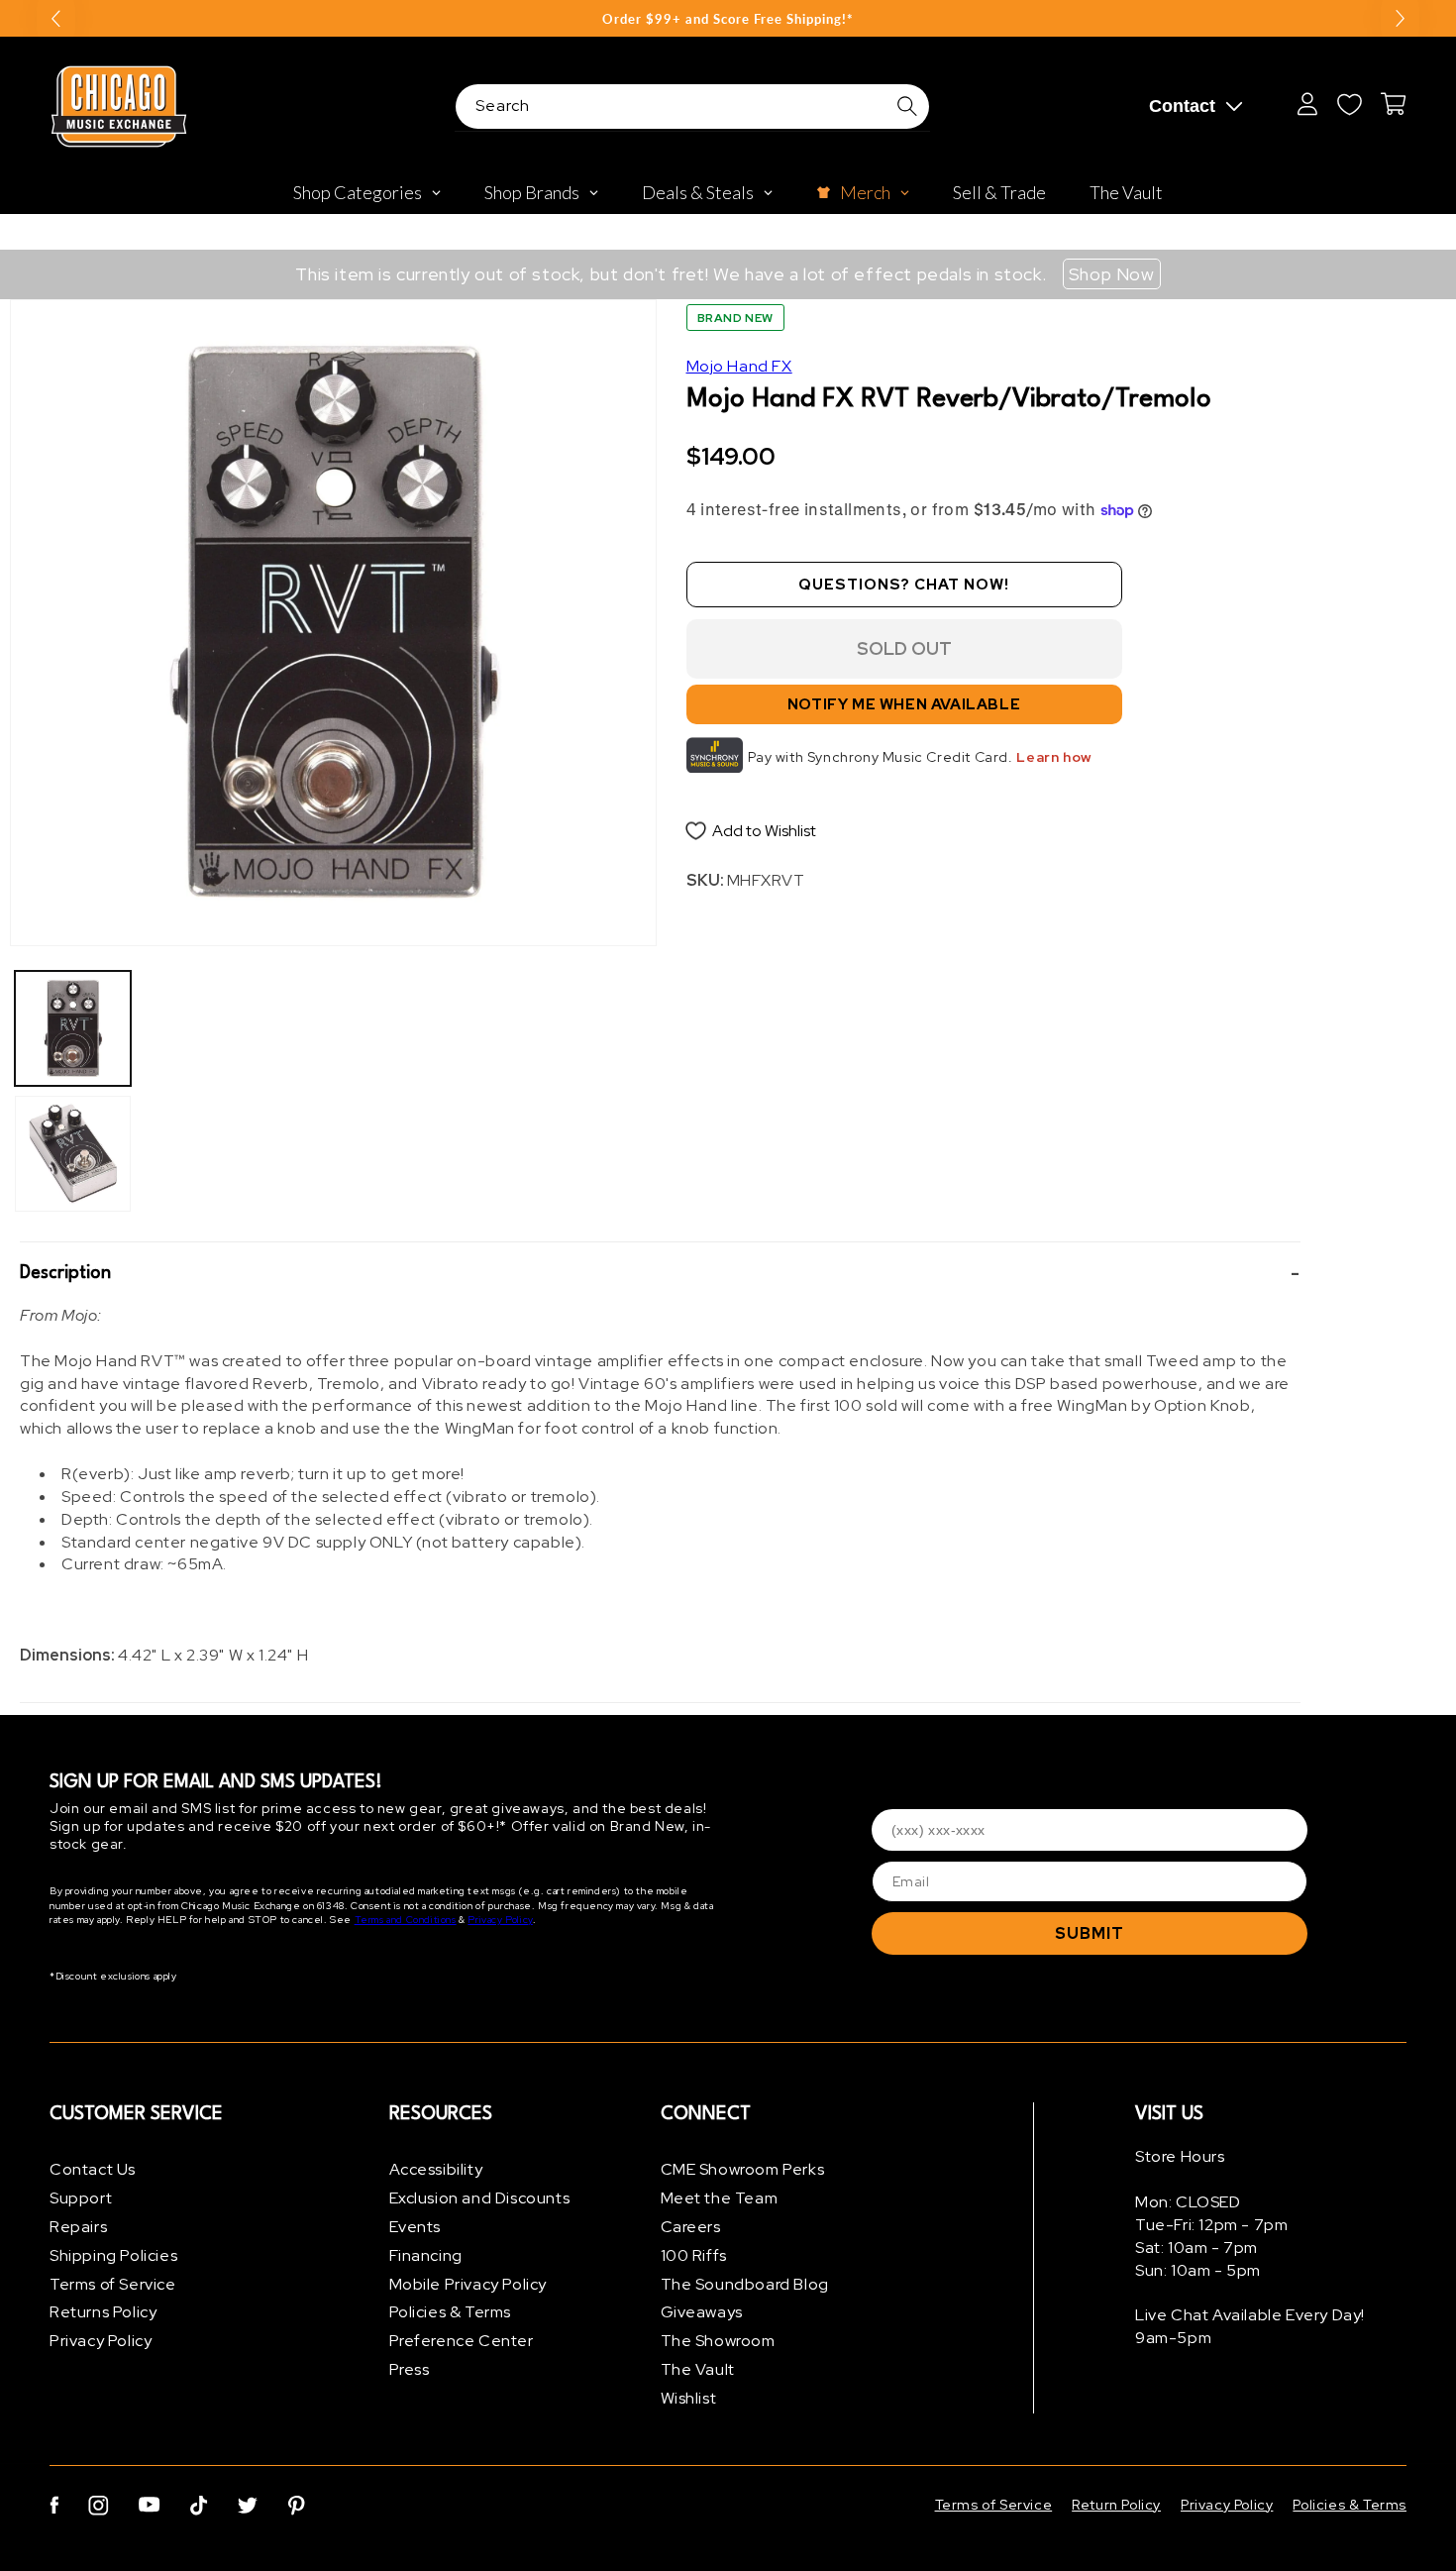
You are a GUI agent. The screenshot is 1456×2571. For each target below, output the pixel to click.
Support (81, 2198)
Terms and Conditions (406, 1920)
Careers (691, 2227)
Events (416, 2227)
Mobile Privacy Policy (468, 2284)
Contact (1182, 106)
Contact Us (93, 2169)
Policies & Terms (451, 2312)
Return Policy (1116, 2505)
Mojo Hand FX (739, 366)
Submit (1090, 1933)
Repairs (78, 2227)
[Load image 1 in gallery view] (73, 1029)
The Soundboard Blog (745, 2284)
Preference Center (462, 2341)
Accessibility (436, 2169)
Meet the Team (720, 2198)
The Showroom (718, 2341)
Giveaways (702, 2312)
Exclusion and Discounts (480, 2198)
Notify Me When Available (904, 704)
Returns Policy (103, 2312)
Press (410, 2369)
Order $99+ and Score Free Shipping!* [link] (728, 19)
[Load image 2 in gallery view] (73, 1154)
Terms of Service (113, 2284)
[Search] (907, 106)
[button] (660, 1274)
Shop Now (1112, 274)
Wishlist (689, 2398)
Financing (426, 2255)
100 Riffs (694, 2255)
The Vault (698, 2369)
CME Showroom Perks (743, 2169)
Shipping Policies (113, 2255)
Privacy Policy (500, 1920)
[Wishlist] (1349, 104)
